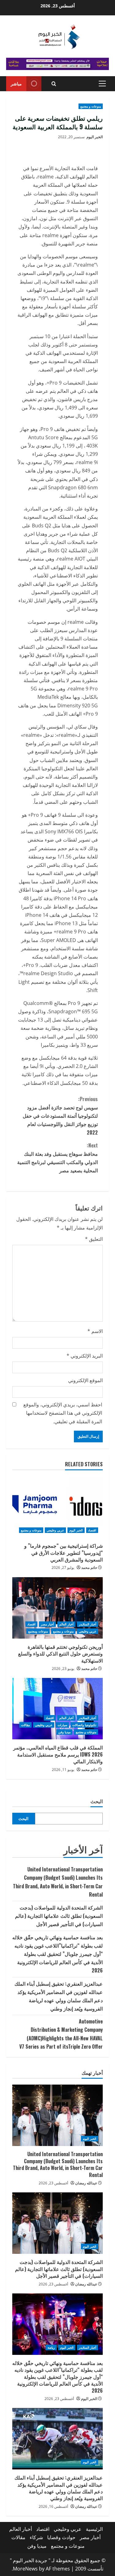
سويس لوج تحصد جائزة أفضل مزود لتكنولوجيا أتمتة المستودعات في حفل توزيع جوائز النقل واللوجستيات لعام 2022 (60, 1116)
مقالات (25, 1725)
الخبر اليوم (95, 137)
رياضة (51, 2347)
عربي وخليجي (55, 1530)
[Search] (54, 84)
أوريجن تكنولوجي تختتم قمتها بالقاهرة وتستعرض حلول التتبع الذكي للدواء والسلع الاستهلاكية (60, 1653)
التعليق (94, 1239)
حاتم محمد (89, 1567)
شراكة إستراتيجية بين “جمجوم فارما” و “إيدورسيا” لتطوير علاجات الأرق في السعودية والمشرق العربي (63, 1552)
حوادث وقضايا (61, 2537)
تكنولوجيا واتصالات (84, 1725)
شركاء (36, 2537)
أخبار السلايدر (88, 1624)
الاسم (95, 1331)
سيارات (62, 1725)
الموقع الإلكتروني (85, 1380)
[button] (102, 84)
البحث (97, 1801)
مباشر (16, 83)
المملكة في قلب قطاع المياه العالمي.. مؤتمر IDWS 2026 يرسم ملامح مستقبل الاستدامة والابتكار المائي (58, 1754)
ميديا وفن (64, 1732)
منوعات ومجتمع (38, 1631)
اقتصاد (92, 1530)
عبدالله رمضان (86, 2183)
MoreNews (25, 2569)
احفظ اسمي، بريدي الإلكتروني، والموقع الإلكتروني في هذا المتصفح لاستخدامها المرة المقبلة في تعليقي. (63, 1413)
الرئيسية (94, 2529)
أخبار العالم (66, 1624)
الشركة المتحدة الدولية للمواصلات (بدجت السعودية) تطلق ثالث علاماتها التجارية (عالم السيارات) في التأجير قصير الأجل (59, 1916)
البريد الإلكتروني (85, 1356)
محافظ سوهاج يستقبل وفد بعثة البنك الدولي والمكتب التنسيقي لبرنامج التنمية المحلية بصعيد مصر (57, 1158)
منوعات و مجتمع (91, 106)
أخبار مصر (47, 1624)
